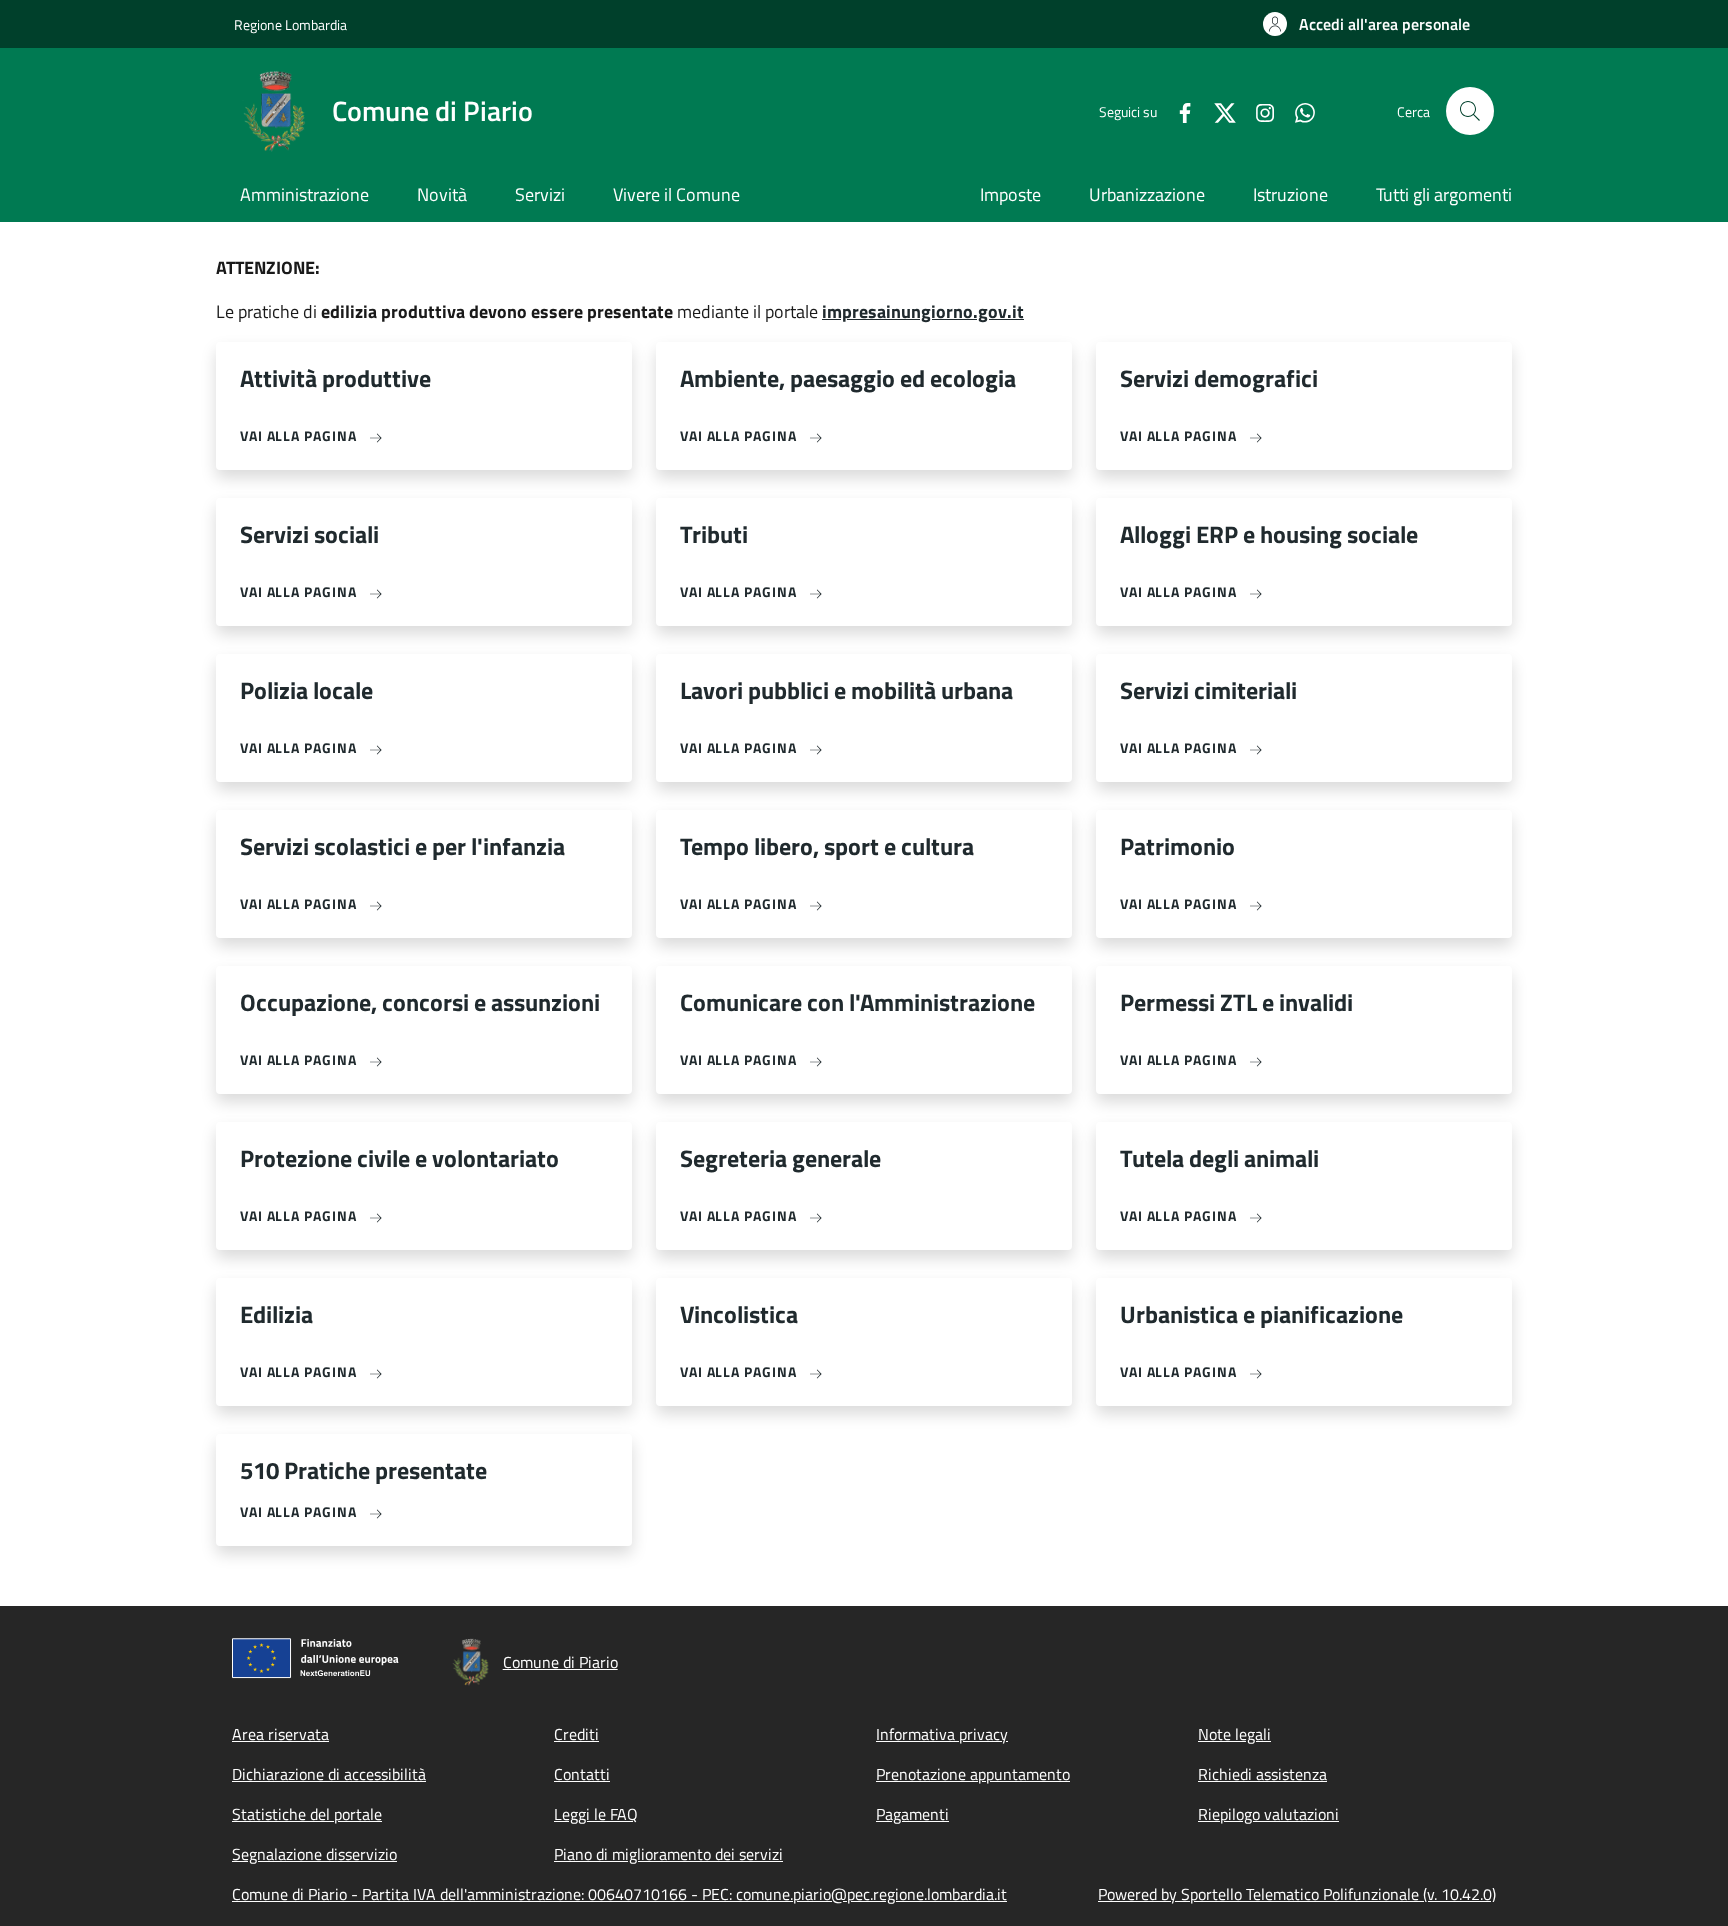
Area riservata (280, 1734)
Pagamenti (912, 1814)
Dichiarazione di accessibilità (329, 1774)
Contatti (582, 1774)
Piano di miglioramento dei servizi (668, 1854)
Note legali (1234, 1734)
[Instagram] (1257, 110)
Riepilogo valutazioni (1268, 1814)
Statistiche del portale (307, 1814)
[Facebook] (1177, 110)
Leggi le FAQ (596, 1814)
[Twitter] (1217, 110)
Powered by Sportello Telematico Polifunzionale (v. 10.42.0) (1297, 1894)
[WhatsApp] (1297, 110)
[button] (1366, 24)
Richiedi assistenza (1262, 1774)
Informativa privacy (942, 1734)
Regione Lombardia (290, 24)
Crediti (576, 1734)
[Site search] (1470, 111)
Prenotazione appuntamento (973, 1774)
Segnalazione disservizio (314, 1854)
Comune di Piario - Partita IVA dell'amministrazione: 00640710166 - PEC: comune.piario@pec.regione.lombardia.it (619, 1894)
